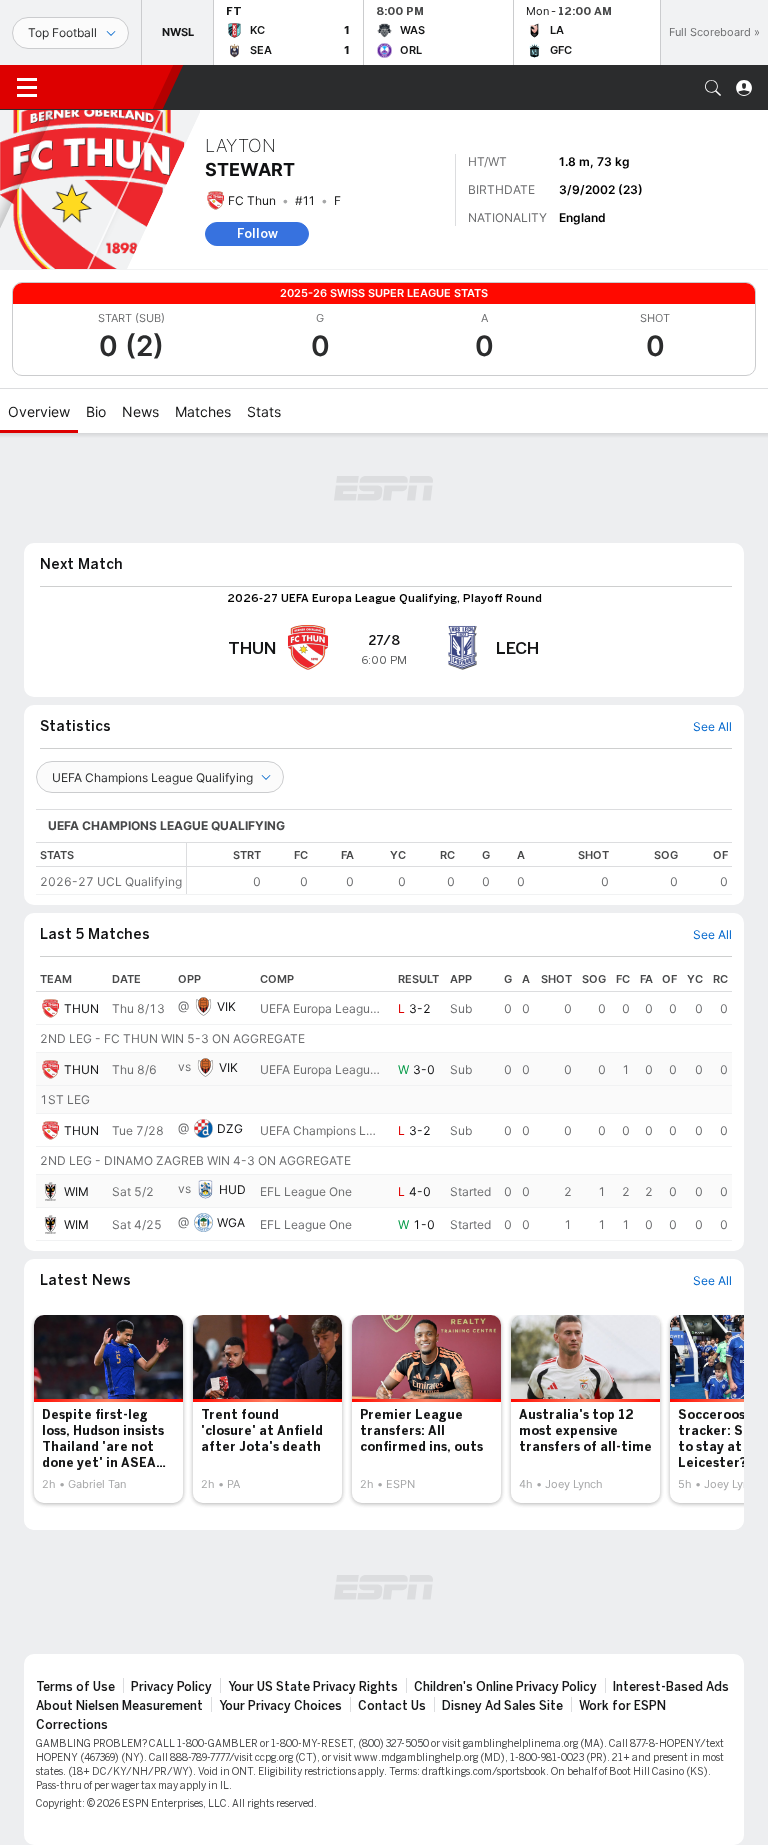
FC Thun (252, 200)
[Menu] (27, 88)
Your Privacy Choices (280, 1706)
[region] (459, 868)
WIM (76, 1191)
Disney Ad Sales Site (502, 1706)
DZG (230, 1128)
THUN (81, 1008)
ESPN (108, 87)
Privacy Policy (171, 1687)
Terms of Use (75, 1687)
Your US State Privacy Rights (313, 1687)
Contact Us (392, 1706)
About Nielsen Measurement (119, 1706)
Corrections (72, 1725)
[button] (713, 88)
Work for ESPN (622, 1706)
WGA (231, 1222)
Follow (257, 233)
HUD (232, 1189)
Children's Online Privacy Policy (505, 1687)
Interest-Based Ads (671, 1687)
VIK (226, 1006)
